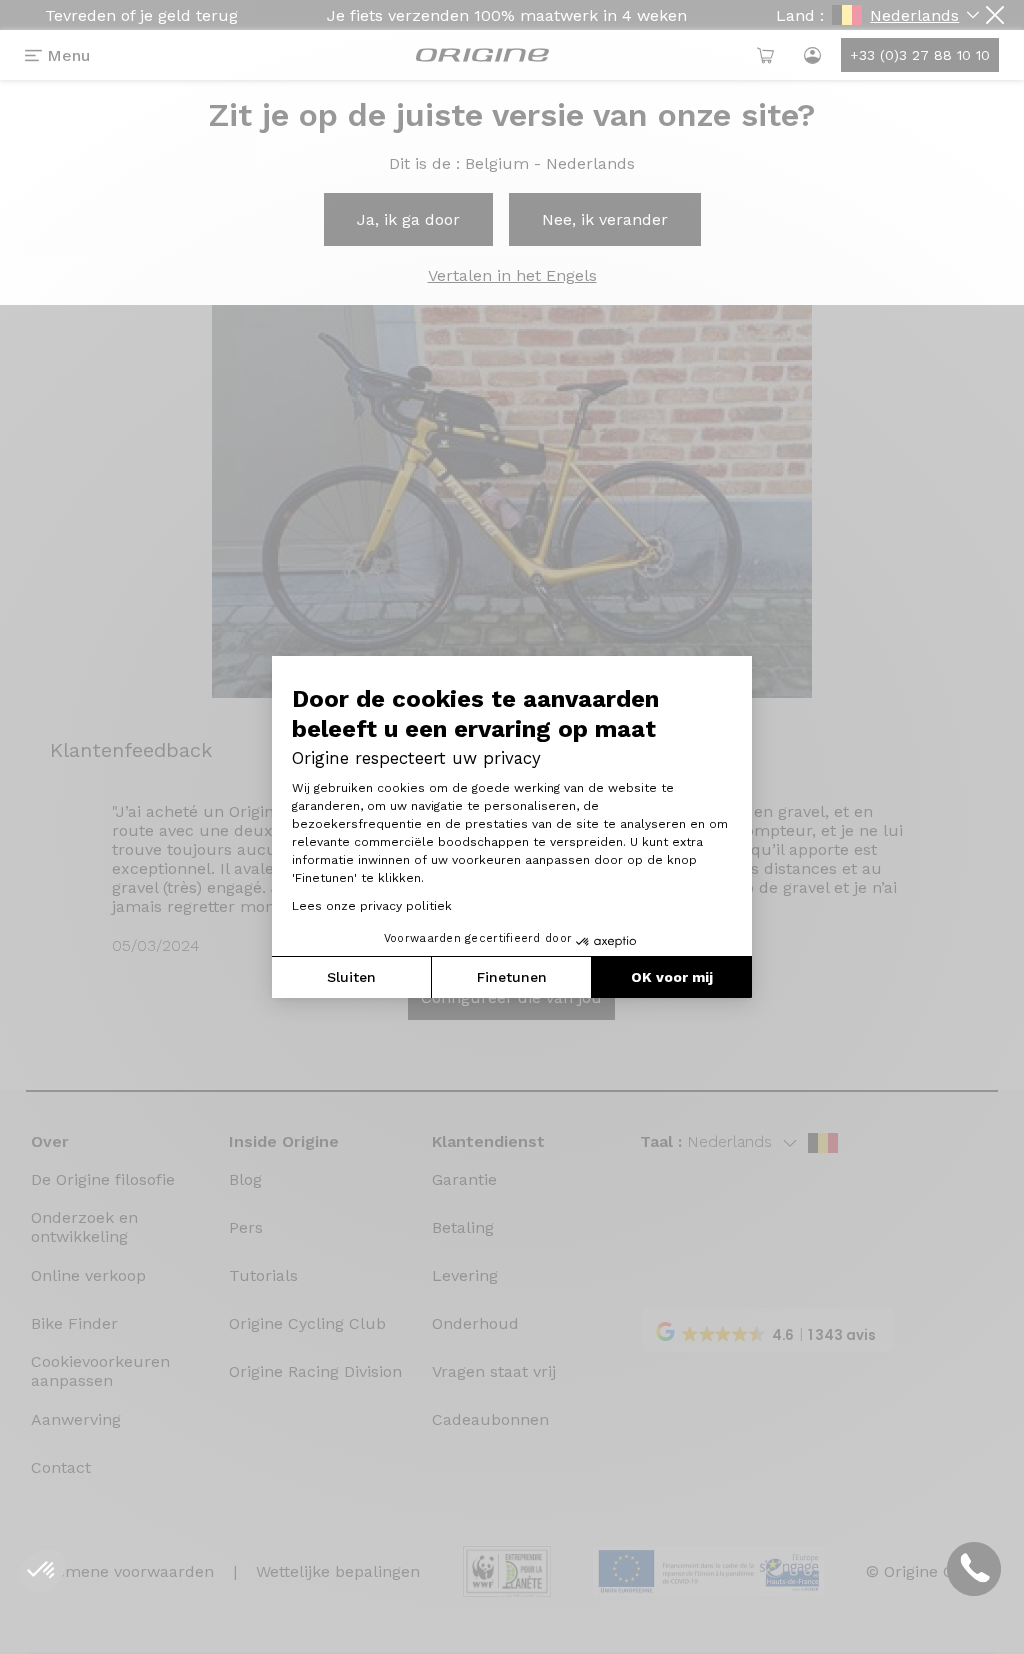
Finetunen (512, 977)
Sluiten (351, 977)
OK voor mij (672, 977)
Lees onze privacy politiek (372, 906)
